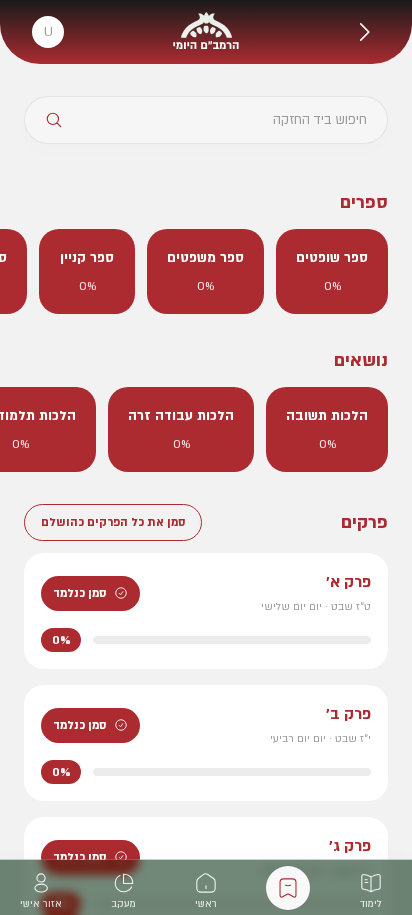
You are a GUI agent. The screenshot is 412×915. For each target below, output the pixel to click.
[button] (364, 32)
